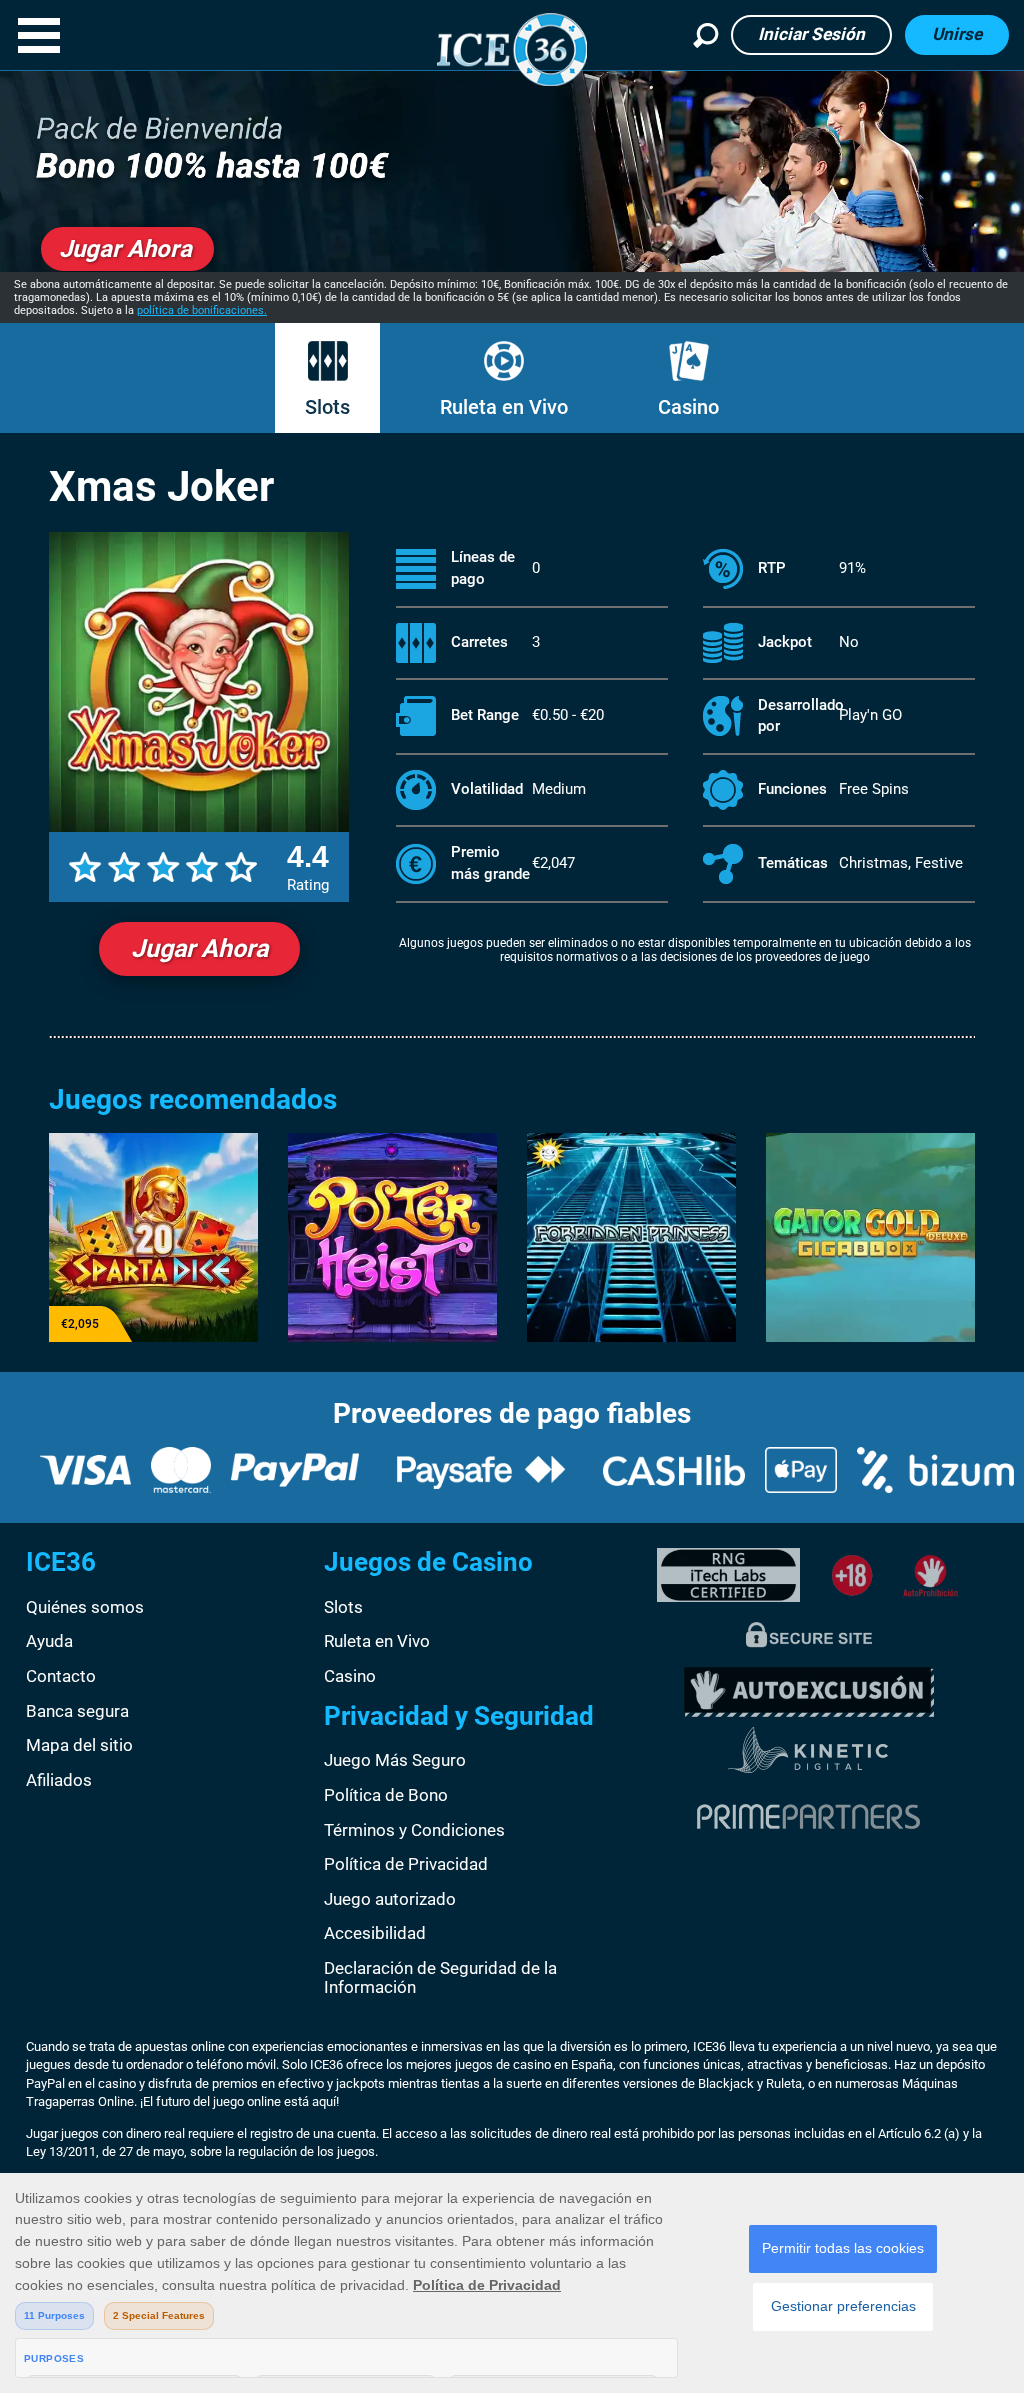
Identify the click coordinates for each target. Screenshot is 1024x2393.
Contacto (61, 1676)
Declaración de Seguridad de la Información (440, 1978)
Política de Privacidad (406, 1864)
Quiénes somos (85, 1607)
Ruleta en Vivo (504, 407)
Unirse (957, 34)
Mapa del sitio (79, 1745)
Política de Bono (386, 1795)
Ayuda (49, 1641)
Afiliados (59, 1780)
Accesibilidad (375, 1933)
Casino (688, 407)
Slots (327, 407)
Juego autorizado (390, 1899)
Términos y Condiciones (414, 1830)
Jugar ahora (199, 948)
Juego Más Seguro (395, 1760)
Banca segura (77, 1711)
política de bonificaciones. (202, 310)
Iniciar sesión (811, 34)
